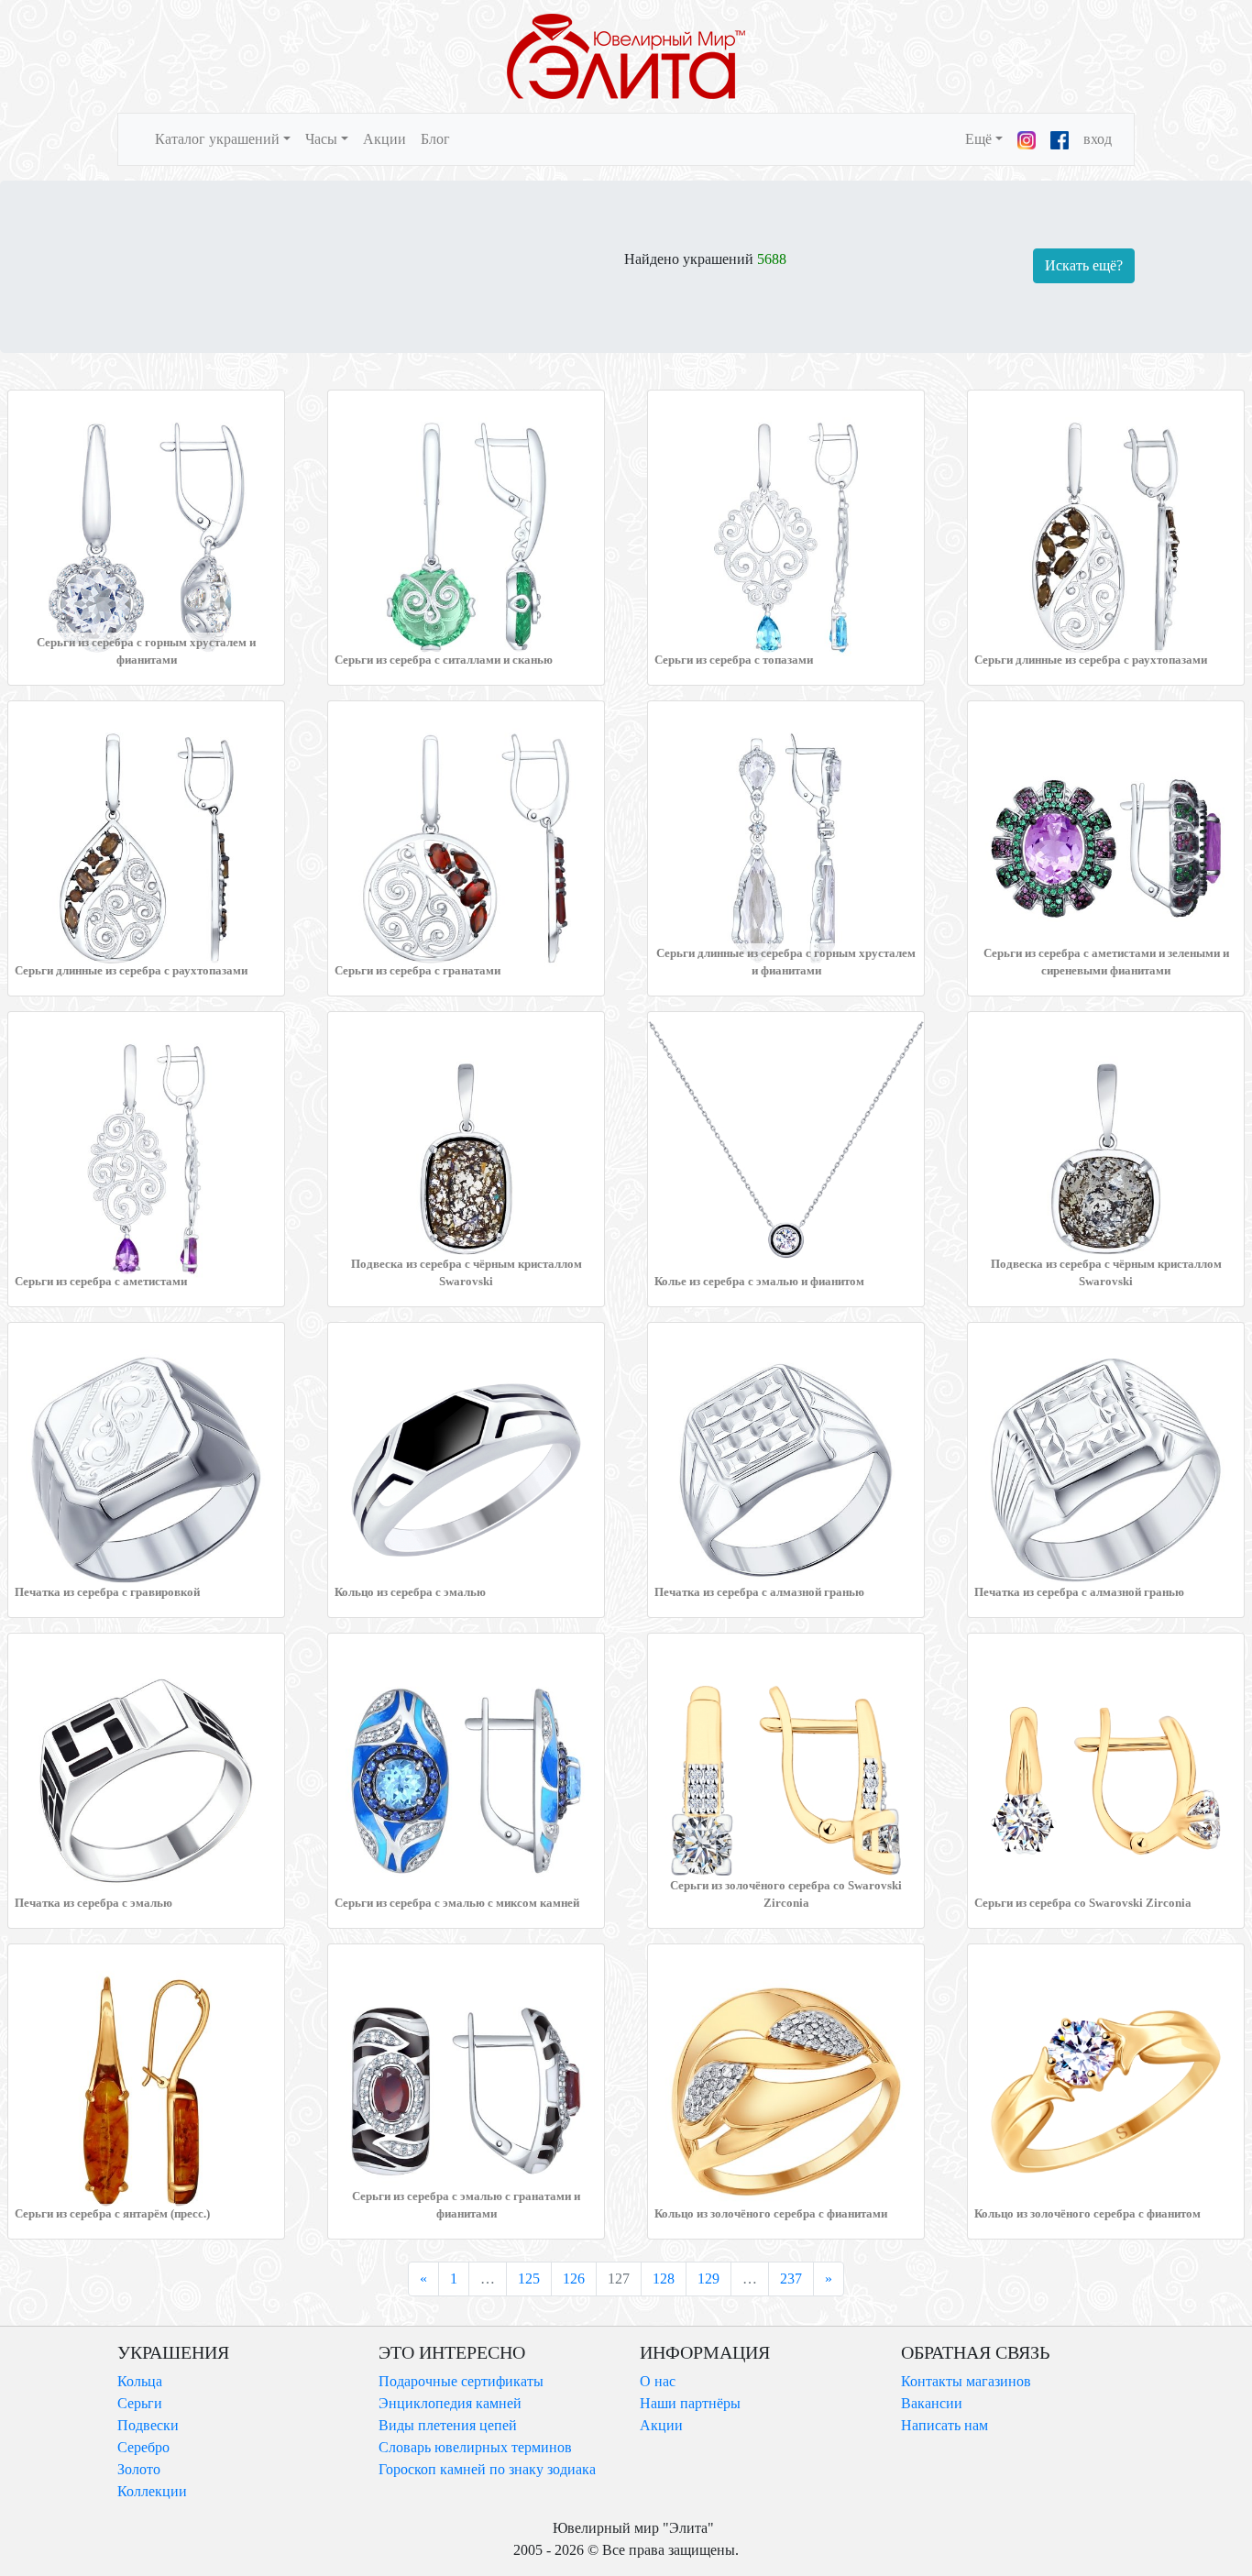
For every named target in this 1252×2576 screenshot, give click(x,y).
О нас (658, 2381)
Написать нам (944, 2425)
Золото (139, 2469)
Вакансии (932, 2403)
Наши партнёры (690, 2403)
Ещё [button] (978, 139)
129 (708, 2279)
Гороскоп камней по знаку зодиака (487, 2469)
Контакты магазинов (966, 2381)
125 (529, 2279)
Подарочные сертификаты (461, 2381)
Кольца (140, 2381)
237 (791, 2279)
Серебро (143, 2447)
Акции (384, 139)
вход (1098, 139)
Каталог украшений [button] (217, 139)
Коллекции (152, 2491)
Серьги (140, 2403)
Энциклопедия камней (450, 2403)
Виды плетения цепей (448, 2425)
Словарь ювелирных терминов (475, 2447)
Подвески (148, 2425)
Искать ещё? (1084, 265)
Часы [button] (321, 139)
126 (574, 2279)
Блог (435, 139)
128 (664, 2279)
